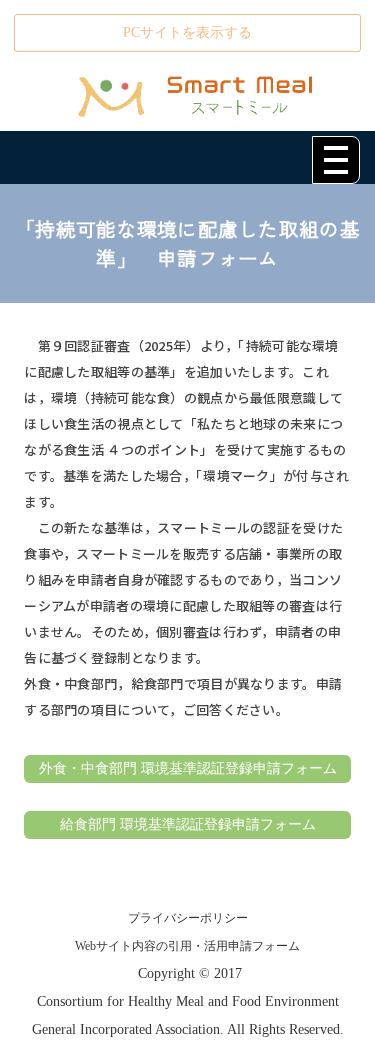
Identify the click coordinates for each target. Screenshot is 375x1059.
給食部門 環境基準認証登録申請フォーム (188, 824)
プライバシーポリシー (188, 918)
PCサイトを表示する (187, 32)
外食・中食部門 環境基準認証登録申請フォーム (188, 768)
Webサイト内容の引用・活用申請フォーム (187, 946)
